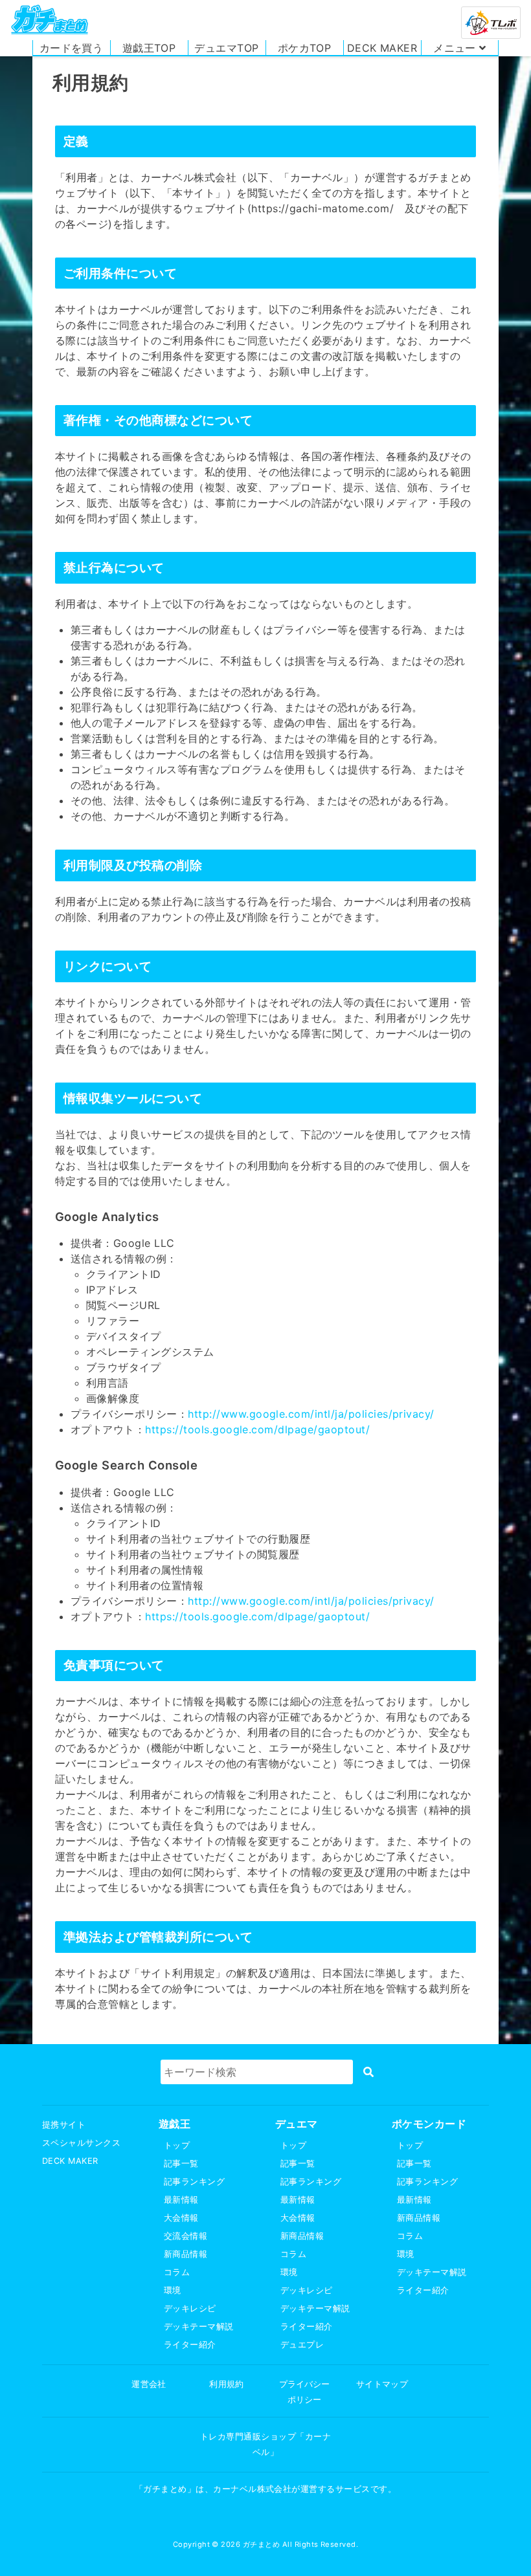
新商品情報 (186, 2254)
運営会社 (149, 2384)
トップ (177, 2145)
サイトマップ (382, 2384)
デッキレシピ (190, 2308)
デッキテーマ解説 (199, 2327)
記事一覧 (181, 2163)
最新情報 (181, 2200)
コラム (177, 2272)
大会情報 (181, 2218)
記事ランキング (194, 2182)
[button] (460, 48)
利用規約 (227, 2384)
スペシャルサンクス (81, 2143)
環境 (173, 2290)
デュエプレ (302, 2345)
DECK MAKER (70, 2161)
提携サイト (64, 2125)
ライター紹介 (190, 2345)
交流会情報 (186, 2236)
